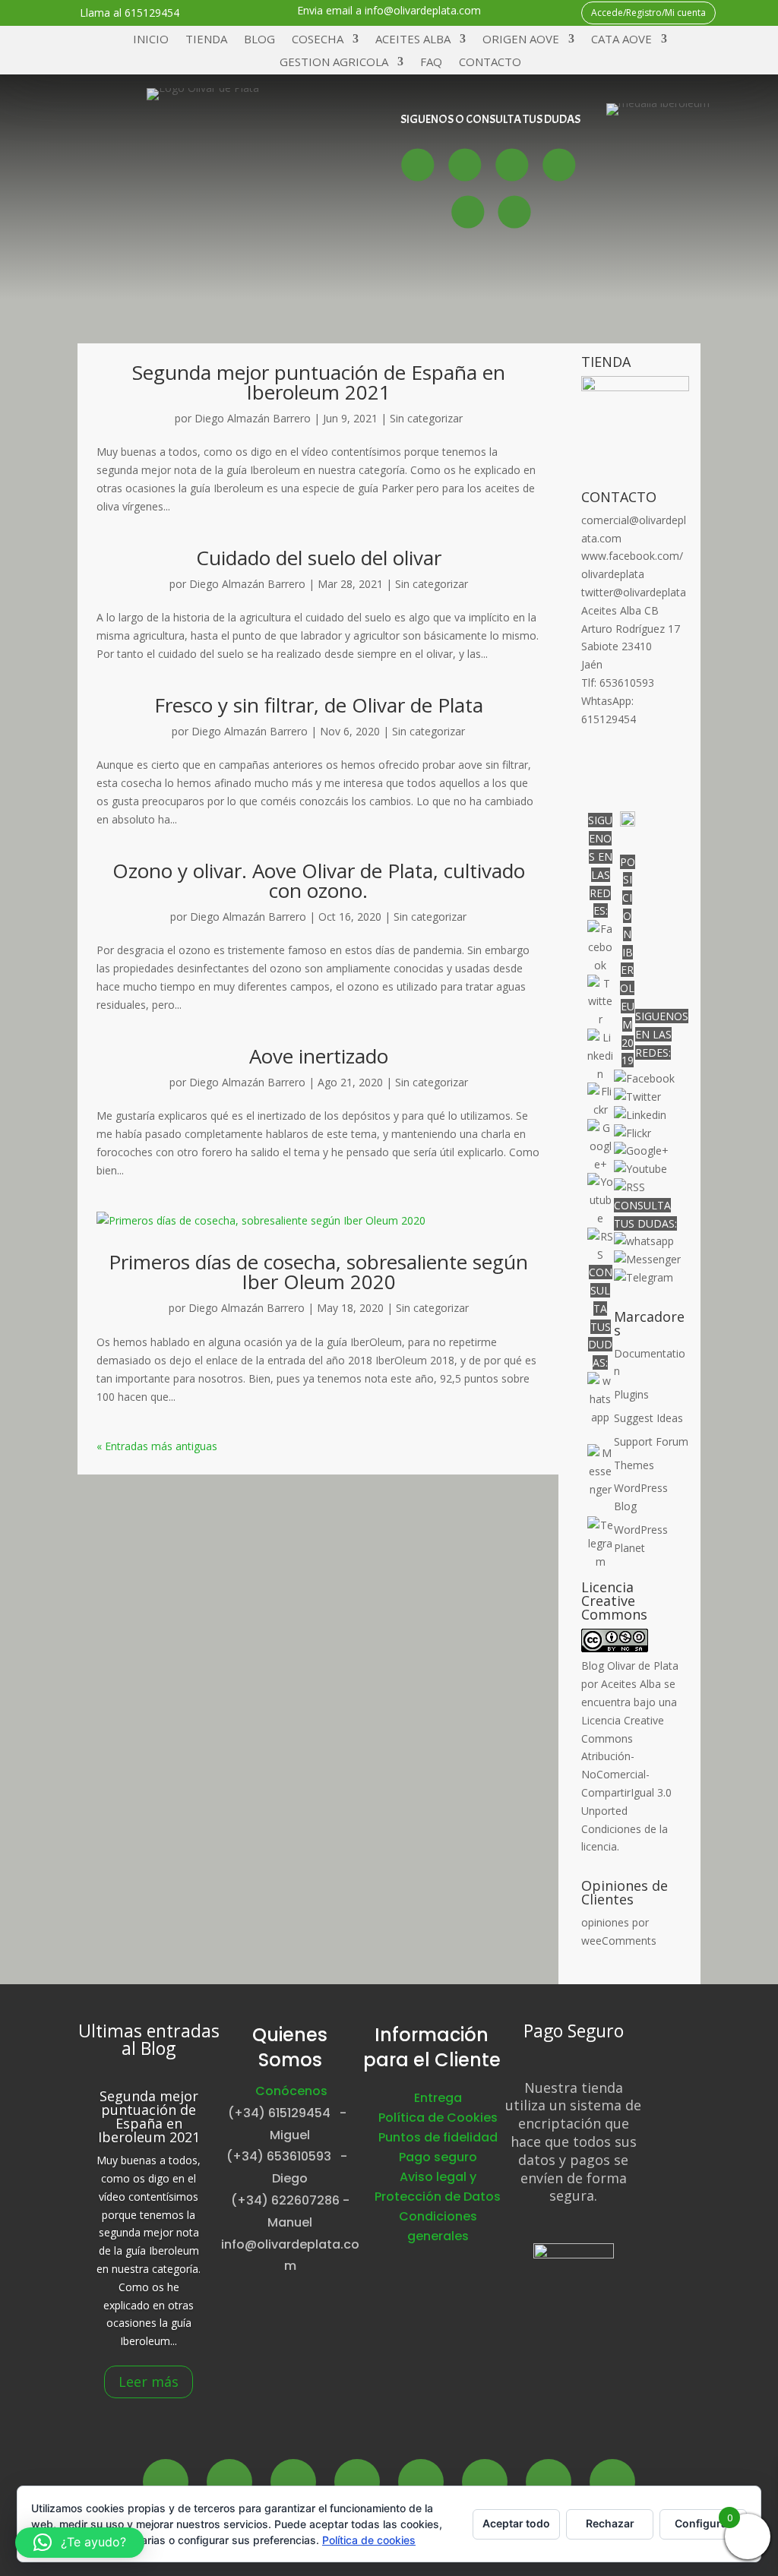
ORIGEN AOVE (521, 40)
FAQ (431, 63)
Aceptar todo (516, 2523)
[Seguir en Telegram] (514, 212)
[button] (80, 2543)
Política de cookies (369, 2540)
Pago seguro (438, 2157)
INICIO (151, 40)
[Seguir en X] (465, 164)
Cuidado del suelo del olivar (319, 558)
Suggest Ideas (648, 1418)
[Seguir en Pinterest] (485, 2482)
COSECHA (318, 40)
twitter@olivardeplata (634, 592)
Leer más (149, 2382)
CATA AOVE (621, 40)
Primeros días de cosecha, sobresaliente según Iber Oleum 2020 (318, 1272)
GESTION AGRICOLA (334, 63)
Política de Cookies (438, 2118)
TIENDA (206, 40)
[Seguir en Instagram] (512, 164)
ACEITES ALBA (413, 40)
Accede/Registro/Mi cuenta (648, 13)
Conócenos (291, 2091)
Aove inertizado (319, 1056)
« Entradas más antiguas (157, 1446)
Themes (634, 1465)
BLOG (259, 40)
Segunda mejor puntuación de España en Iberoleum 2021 (319, 382)
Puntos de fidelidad (438, 2137)
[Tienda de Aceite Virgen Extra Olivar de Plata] (635, 387)
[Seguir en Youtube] (559, 164)
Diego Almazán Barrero (253, 418)
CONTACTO (490, 63)
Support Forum (651, 1441)
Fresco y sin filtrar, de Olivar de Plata (319, 705)
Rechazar (610, 2523)
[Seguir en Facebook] (417, 164)
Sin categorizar (426, 418)
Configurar (703, 2523)
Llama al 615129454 (130, 13)
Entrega (438, 2098)
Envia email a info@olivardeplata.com (389, 10)
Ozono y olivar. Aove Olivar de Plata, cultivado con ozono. (319, 880)
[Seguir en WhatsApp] (468, 212)
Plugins (631, 1394)
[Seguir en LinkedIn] (421, 2482)
